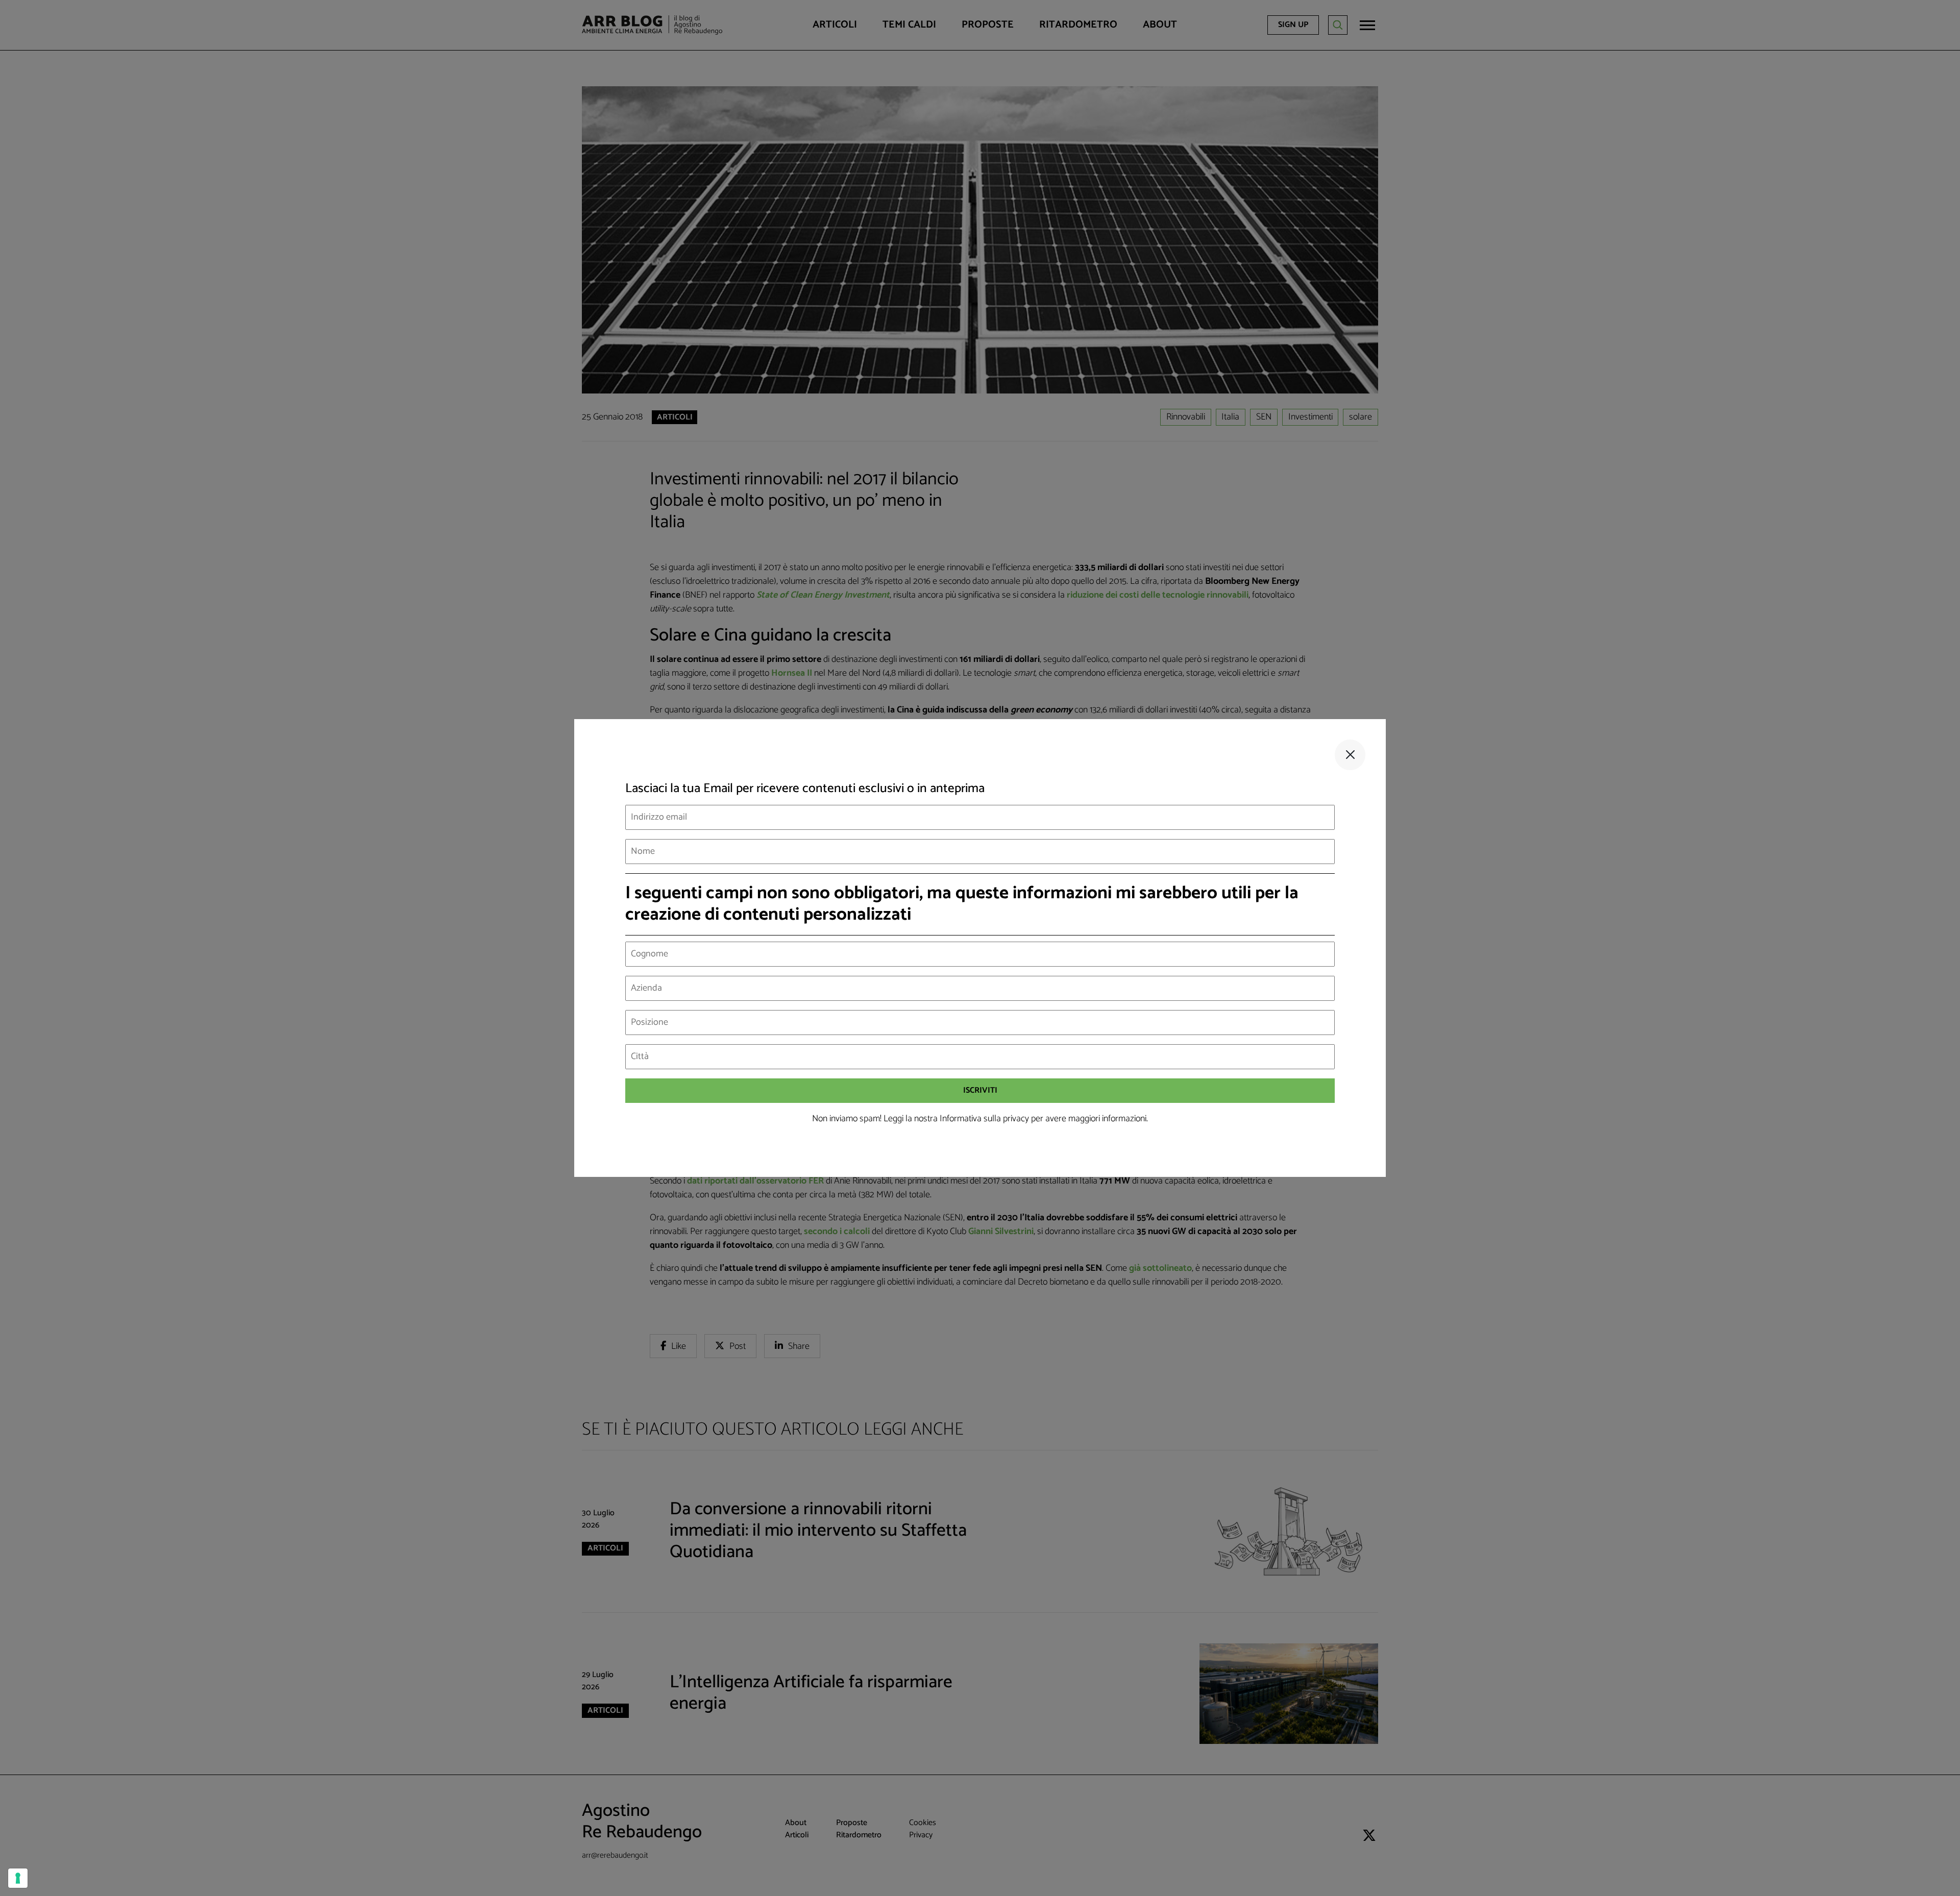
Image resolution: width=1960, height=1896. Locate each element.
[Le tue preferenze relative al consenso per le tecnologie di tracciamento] (18, 1878)
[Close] (1350, 755)
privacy (1016, 1119)
